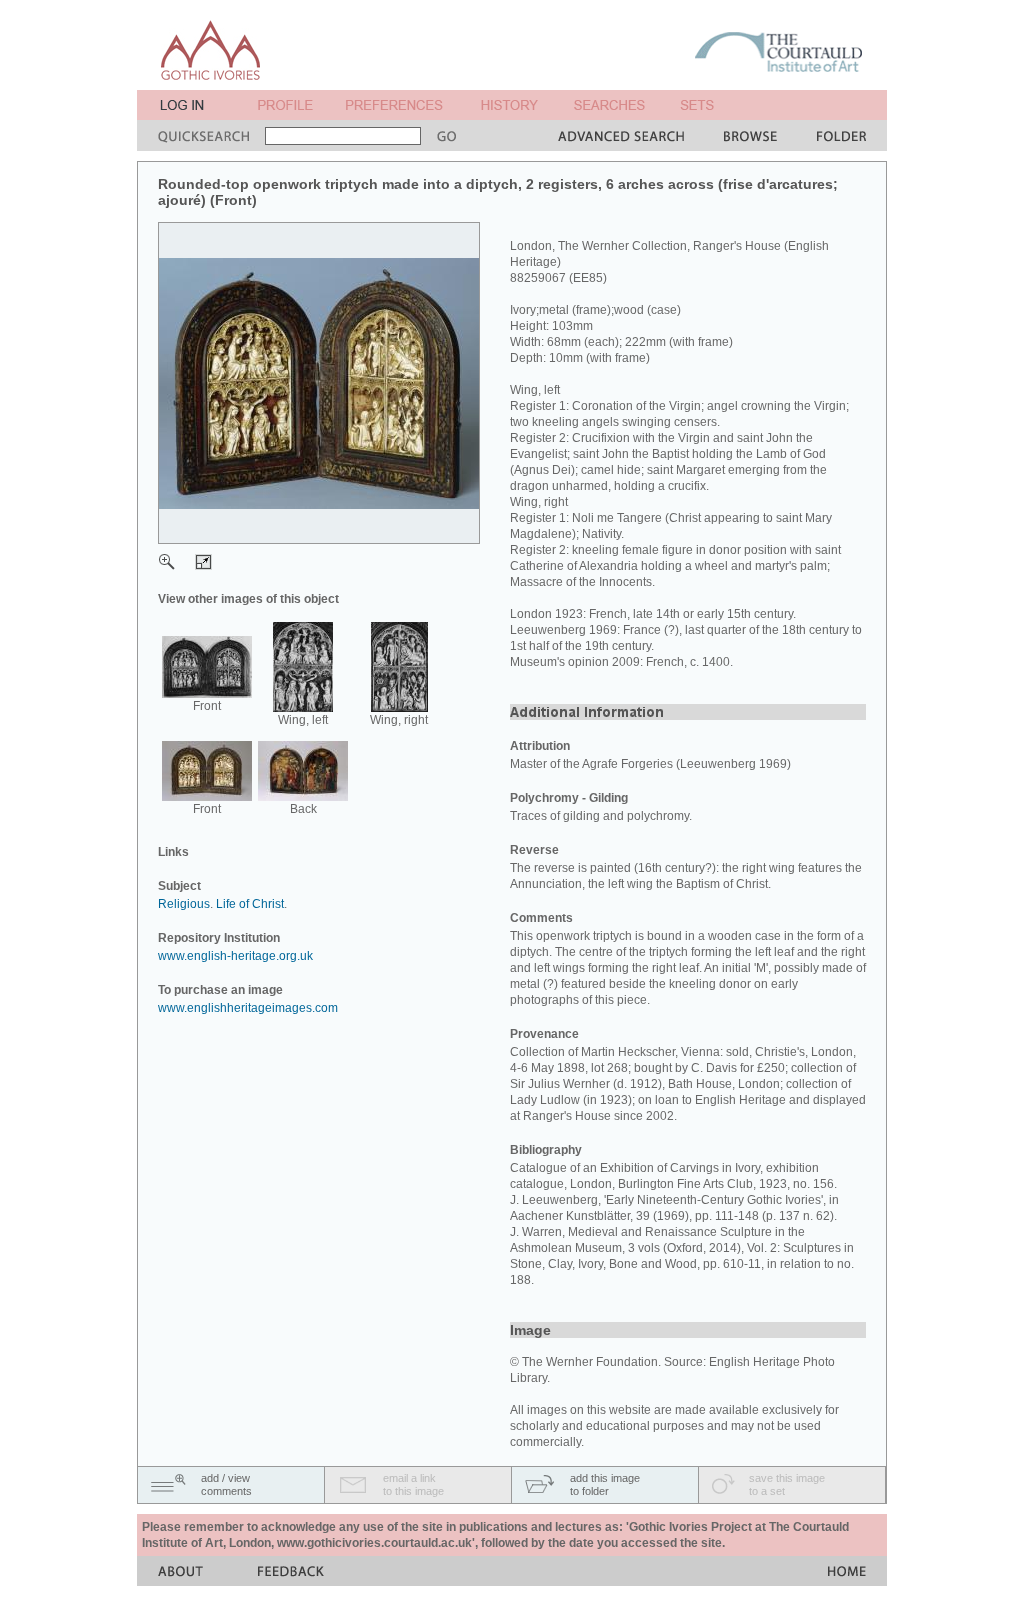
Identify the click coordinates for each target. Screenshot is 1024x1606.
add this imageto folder (605, 1484)
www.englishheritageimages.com (248, 1008)
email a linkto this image (413, 1484)
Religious (184, 904)
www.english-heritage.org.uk (235, 956)
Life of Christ (250, 904)
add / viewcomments (226, 1484)
